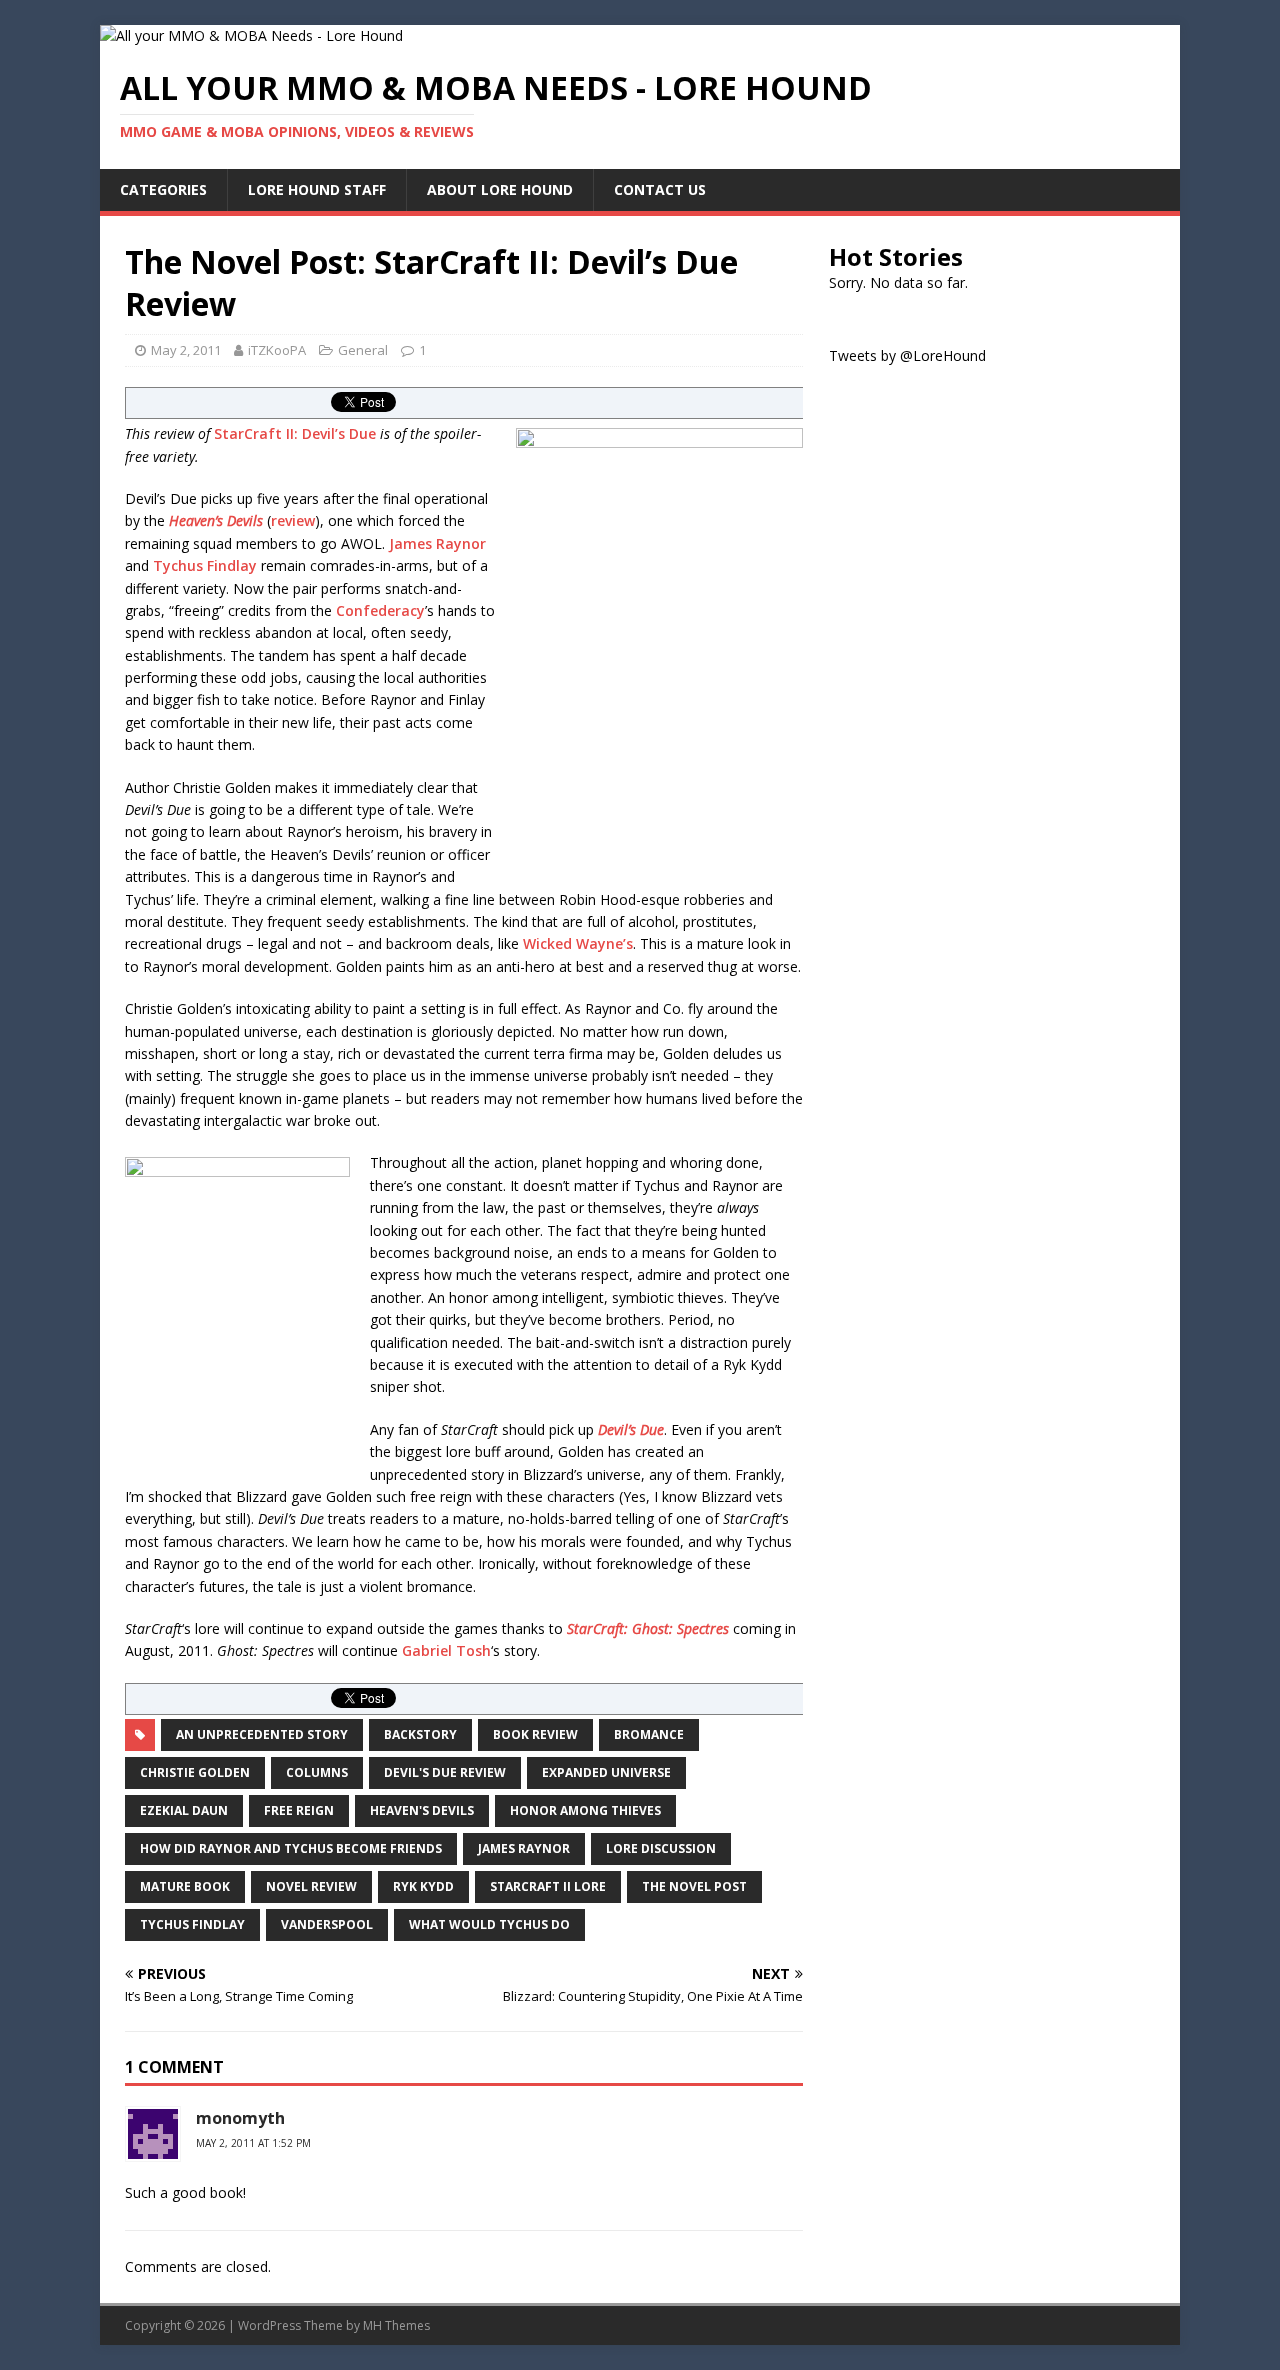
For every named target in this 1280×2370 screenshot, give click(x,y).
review (293, 520)
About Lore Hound (500, 189)
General (363, 350)
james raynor (524, 1848)
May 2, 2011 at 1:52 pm (253, 2143)
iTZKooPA (277, 350)
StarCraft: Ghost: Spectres (648, 1628)
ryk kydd (423, 1886)
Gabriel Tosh (446, 1650)
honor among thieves (585, 1810)
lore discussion (661, 1848)
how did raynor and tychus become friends (291, 1848)
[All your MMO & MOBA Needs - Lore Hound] (251, 35)
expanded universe (606, 1772)
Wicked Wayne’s (578, 943)
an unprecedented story (262, 1734)
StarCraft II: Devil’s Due (295, 433)
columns (317, 1772)
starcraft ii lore (548, 1886)
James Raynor (437, 543)
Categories (163, 189)
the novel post (694, 1886)
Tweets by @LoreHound (907, 355)
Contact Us (660, 189)
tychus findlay (192, 1924)
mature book (185, 1886)
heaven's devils (422, 1810)
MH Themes (396, 2325)
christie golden (195, 1772)
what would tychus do (489, 1924)
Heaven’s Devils (216, 520)
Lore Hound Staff (317, 189)
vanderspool (327, 1924)
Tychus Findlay (205, 565)
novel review (311, 1886)
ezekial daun (184, 1810)
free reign (299, 1810)
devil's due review (445, 1772)
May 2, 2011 (186, 350)
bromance (649, 1734)
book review (535, 1734)
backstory (420, 1734)
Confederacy (380, 610)
